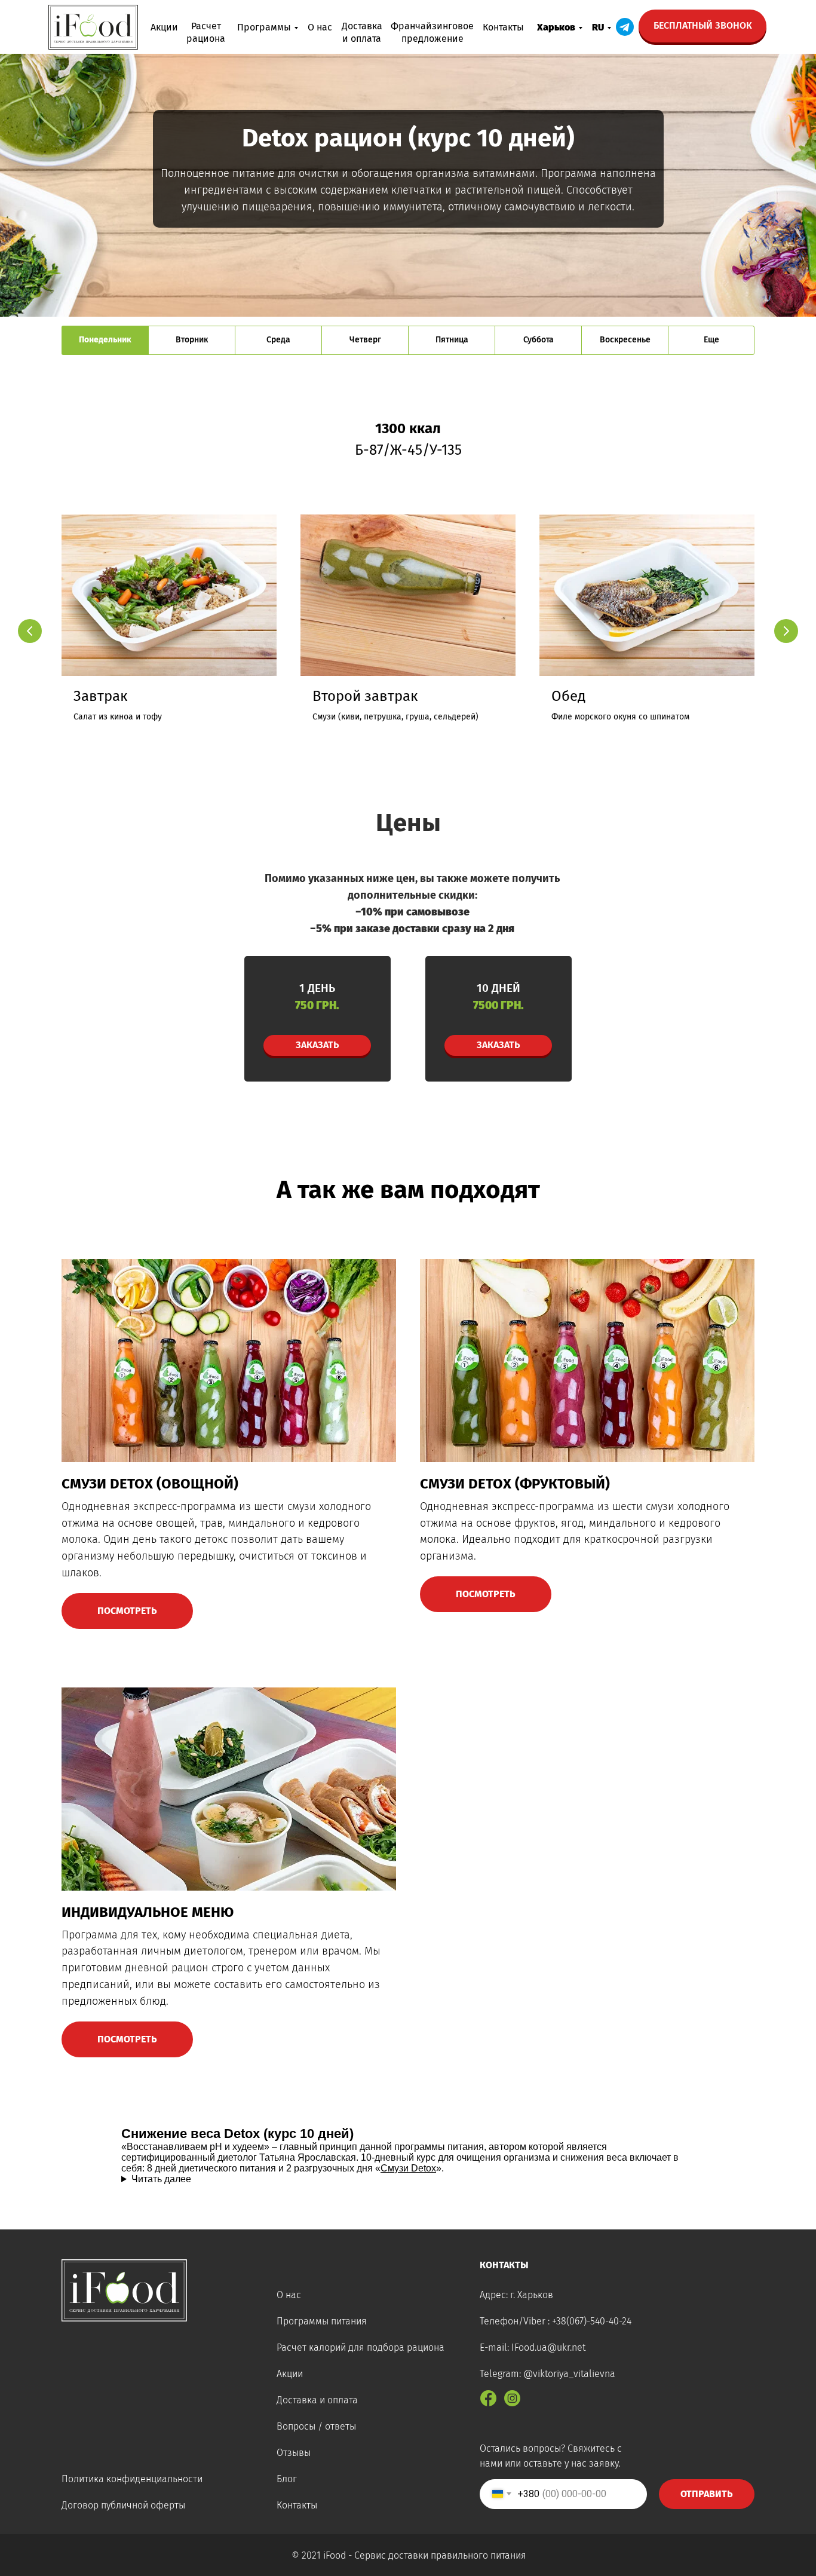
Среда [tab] (278, 340)
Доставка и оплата (317, 2400)
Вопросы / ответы (316, 2426)
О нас (320, 27)
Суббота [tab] (539, 340)
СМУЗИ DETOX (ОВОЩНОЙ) (150, 1484)
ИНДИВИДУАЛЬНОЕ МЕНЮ (148, 1912)
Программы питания (322, 2321)
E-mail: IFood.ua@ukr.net (533, 2347)
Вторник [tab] (192, 340)
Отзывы (294, 2453)
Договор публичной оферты (123, 2505)
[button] (703, 26)
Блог (287, 2479)
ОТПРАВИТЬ (707, 2494)
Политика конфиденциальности (132, 2479)
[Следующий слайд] (786, 631)
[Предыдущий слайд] (30, 631)
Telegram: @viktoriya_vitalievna (547, 2374)
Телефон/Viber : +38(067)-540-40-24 (556, 2321)
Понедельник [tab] (105, 340)
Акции (164, 27)
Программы (264, 27)
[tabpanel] (408, 601)
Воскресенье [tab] (625, 340)
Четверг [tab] (365, 340)
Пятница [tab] (452, 340)
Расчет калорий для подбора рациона (361, 2347)
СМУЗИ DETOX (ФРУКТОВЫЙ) (515, 1484)
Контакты (503, 27)
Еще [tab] (711, 340)
